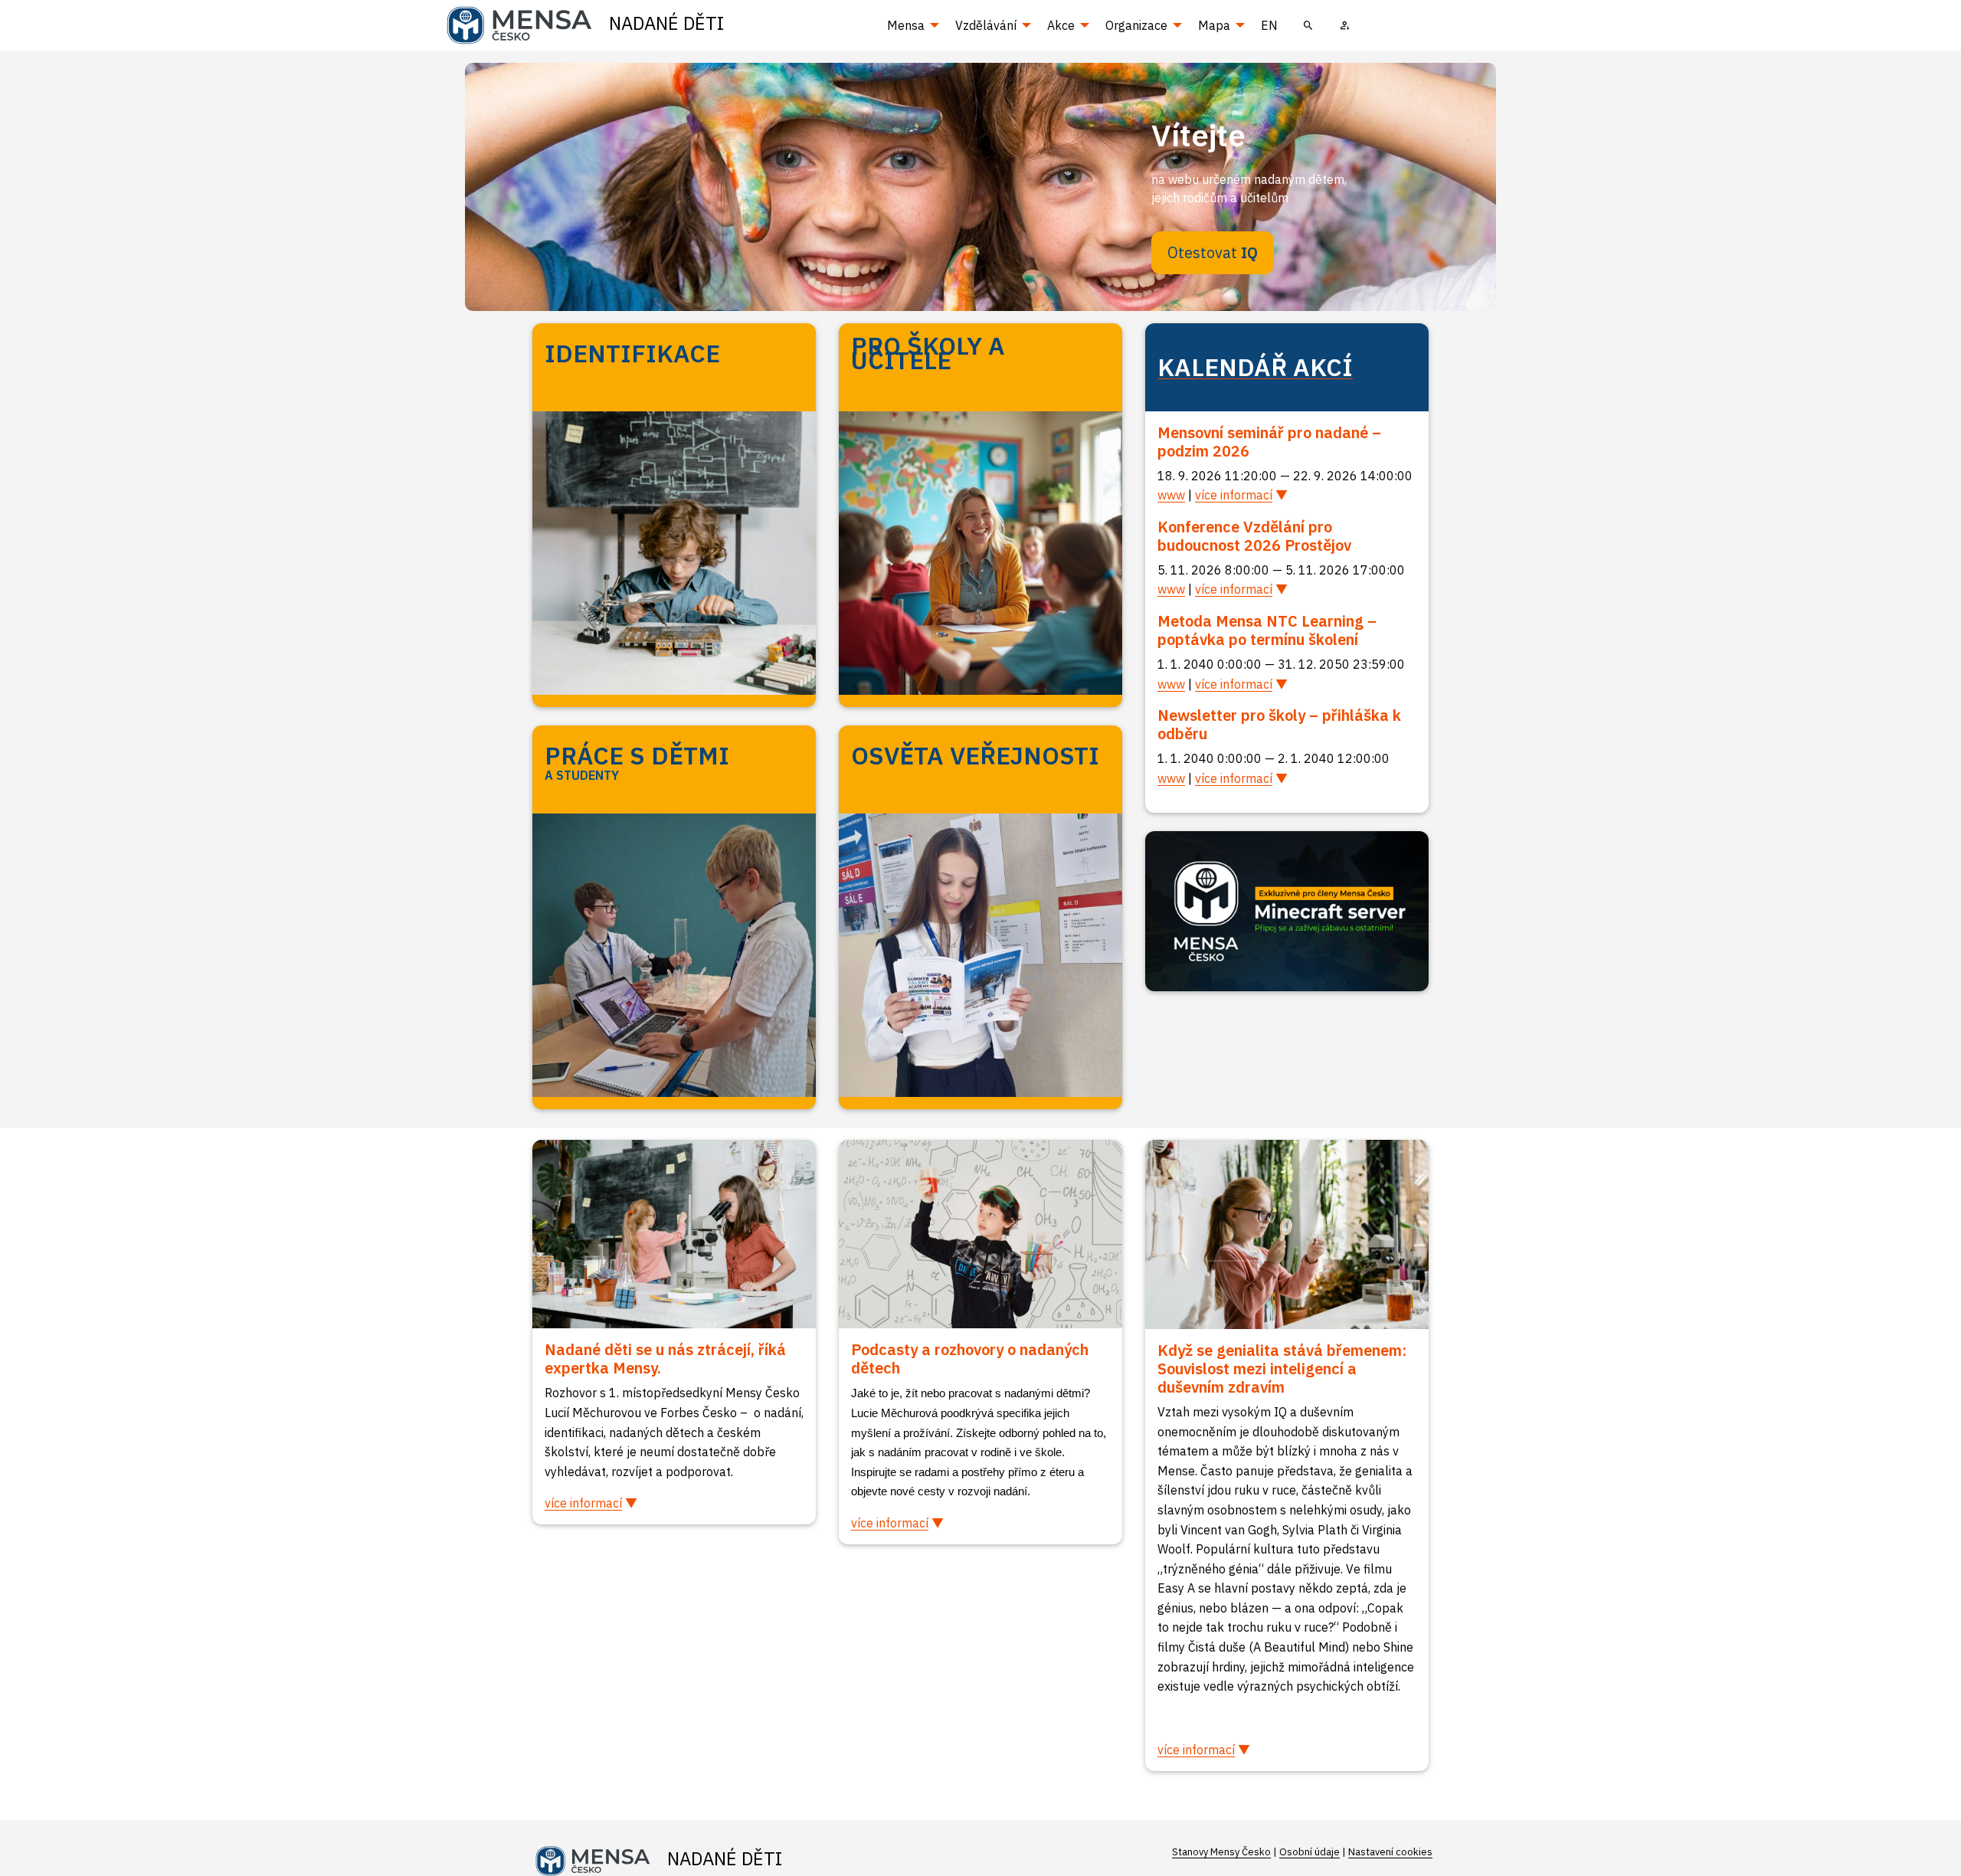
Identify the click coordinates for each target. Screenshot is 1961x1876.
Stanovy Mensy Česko (1221, 1852)
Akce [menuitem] (1061, 25)
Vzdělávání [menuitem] (986, 25)
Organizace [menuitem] (1136, 25)
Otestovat (1213, 252)
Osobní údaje (1310, 1852)
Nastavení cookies (1390, 1852)
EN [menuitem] (1269, 25)
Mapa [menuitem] (1214, 25)
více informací (1234, 495)
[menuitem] (1308, 25)
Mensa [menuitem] (906, 25)
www (1171, 495)
